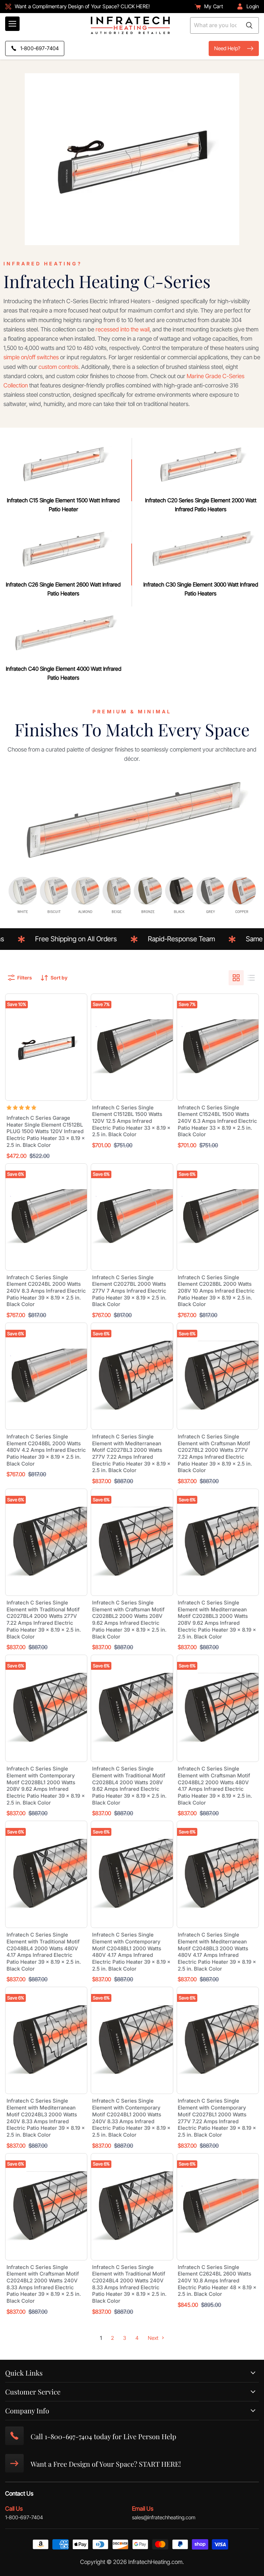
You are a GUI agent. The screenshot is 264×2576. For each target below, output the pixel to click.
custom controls (58, 367)
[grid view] (236, 978)
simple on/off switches (31, 357)
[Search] (249, 25)
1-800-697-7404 (24, 2517)
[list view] (251, 978)
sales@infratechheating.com (164, 2517)
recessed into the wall (123, 329)
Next (154, 2338)
